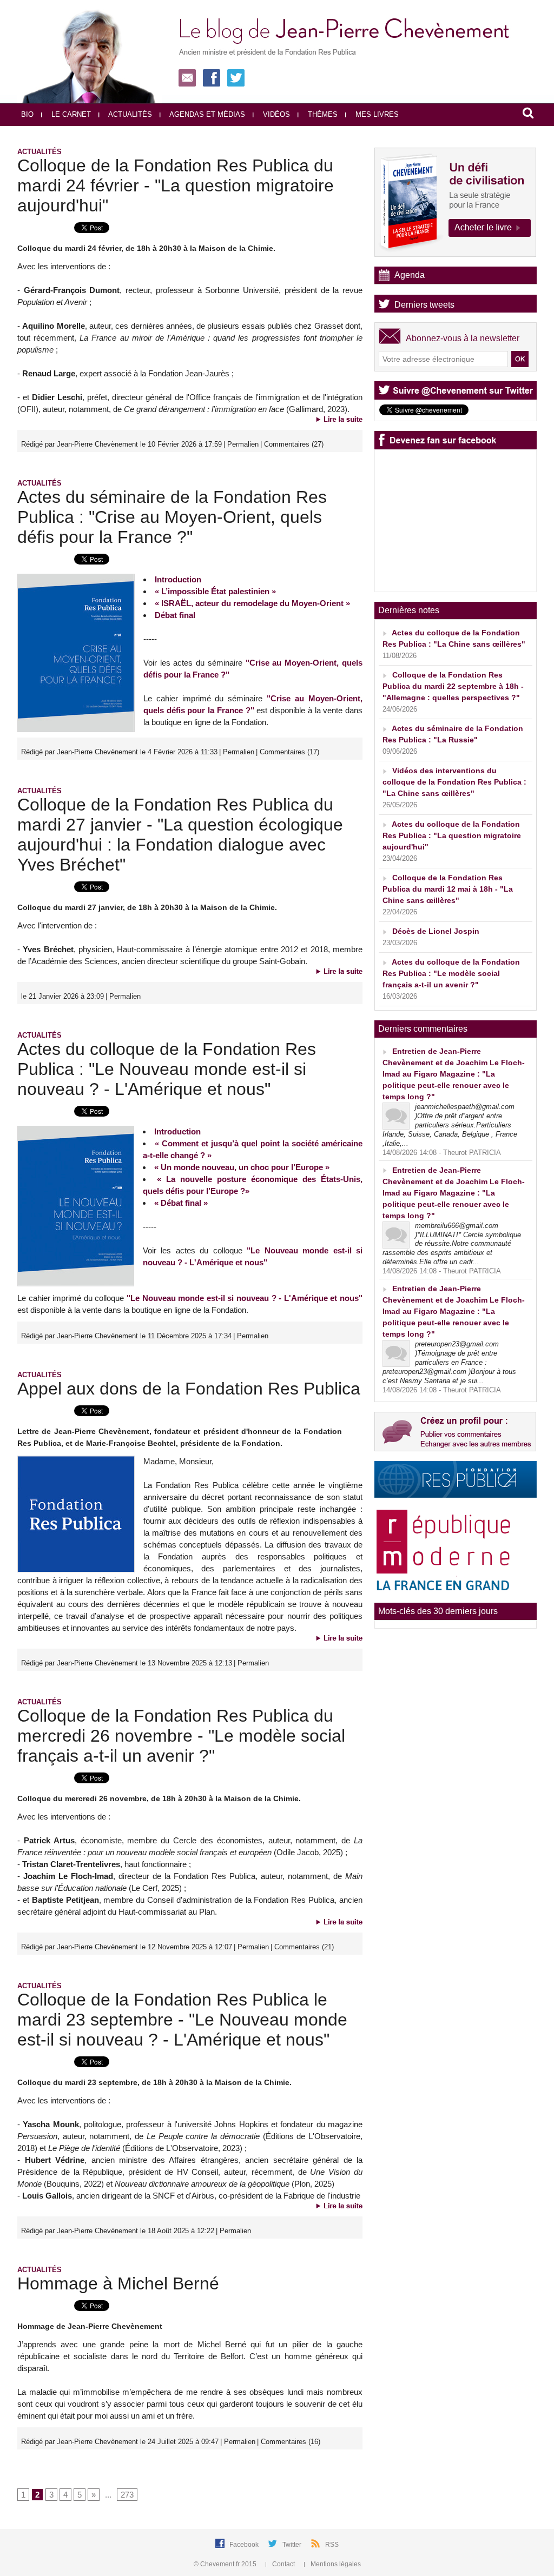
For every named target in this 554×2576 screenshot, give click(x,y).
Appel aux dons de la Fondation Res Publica (189, 1389)
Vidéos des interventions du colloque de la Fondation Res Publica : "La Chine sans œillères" (454, 782)
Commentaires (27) (294, 444)
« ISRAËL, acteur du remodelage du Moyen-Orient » (252, 603)
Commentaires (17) (289, 752)
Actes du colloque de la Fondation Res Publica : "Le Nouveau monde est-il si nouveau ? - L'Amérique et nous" (167, 1069)
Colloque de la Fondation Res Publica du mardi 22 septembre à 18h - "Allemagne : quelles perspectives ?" (453, 686)
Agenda (410, 275)
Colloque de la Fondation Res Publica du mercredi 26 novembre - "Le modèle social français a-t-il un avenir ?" (181, 1736)
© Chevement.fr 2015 (226, 2564)
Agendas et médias (206, 114)
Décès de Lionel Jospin (436, 931)
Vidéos (275, 114)
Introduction (178, 579)
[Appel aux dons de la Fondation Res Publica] (76, 1459)
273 (127, 2495)
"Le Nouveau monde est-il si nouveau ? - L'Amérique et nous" (245, 1298)
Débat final (175, 615)
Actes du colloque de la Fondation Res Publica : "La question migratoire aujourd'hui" (452, 835)
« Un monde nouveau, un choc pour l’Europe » (242, 1167)
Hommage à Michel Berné (118, 2283)
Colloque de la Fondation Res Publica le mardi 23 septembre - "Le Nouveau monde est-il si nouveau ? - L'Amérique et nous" (182, 2020)
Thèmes (322, 114)
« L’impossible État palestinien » (215, 591)
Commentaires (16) (291, 2442)
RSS (332, 2545)
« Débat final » (181, 1203)
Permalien (243, 444)
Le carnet (70, 114)
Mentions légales (335, 2564)
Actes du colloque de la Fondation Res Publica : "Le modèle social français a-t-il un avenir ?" (451, 973)
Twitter (293, 2545)
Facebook (245, 2545)
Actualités (129, 114)
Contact (283, 2564)
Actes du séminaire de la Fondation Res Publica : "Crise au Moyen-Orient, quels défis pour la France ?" (172, 517)
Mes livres (376, 114)
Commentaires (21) (304, 1947)
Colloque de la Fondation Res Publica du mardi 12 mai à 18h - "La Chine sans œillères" (448, 889)
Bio (27, 114)
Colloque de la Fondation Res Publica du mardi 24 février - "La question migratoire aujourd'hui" (176, 185)
